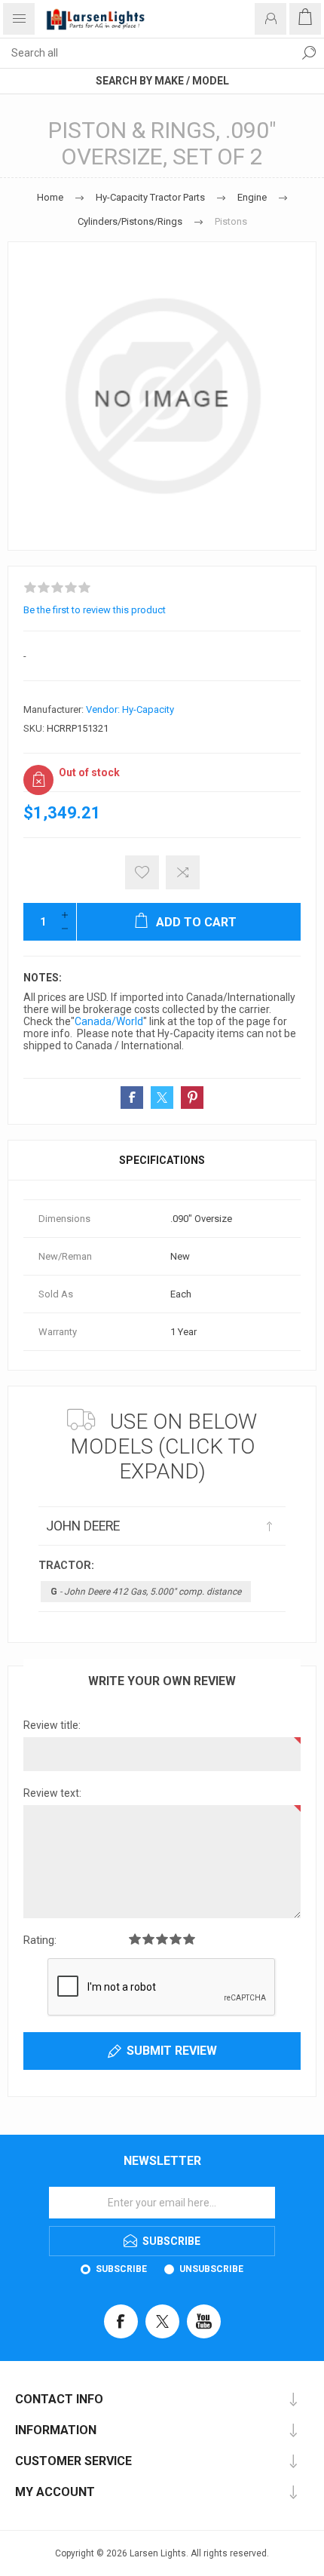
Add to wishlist (142, 872)
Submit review (172, 2051)
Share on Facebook (132, 1098)
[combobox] (147, 53)
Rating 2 (148, 1939)
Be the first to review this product (95, 610)
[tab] (162, 1160)
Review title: (52, 1725)
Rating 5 (189, 1939)
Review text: (52, 1793)
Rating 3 (162, 1939)
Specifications (162, 1160)
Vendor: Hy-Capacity (130, 709)
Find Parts (309, 53)
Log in (271, 19)
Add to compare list (183, 872)
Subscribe (121, 2269)
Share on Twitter (162, 1098)
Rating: (40, 1940)
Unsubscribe (211, 2269)
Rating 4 (176, 1939)
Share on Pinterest (192, 1098)
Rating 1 (135, 1939)
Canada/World (109, 1021)
